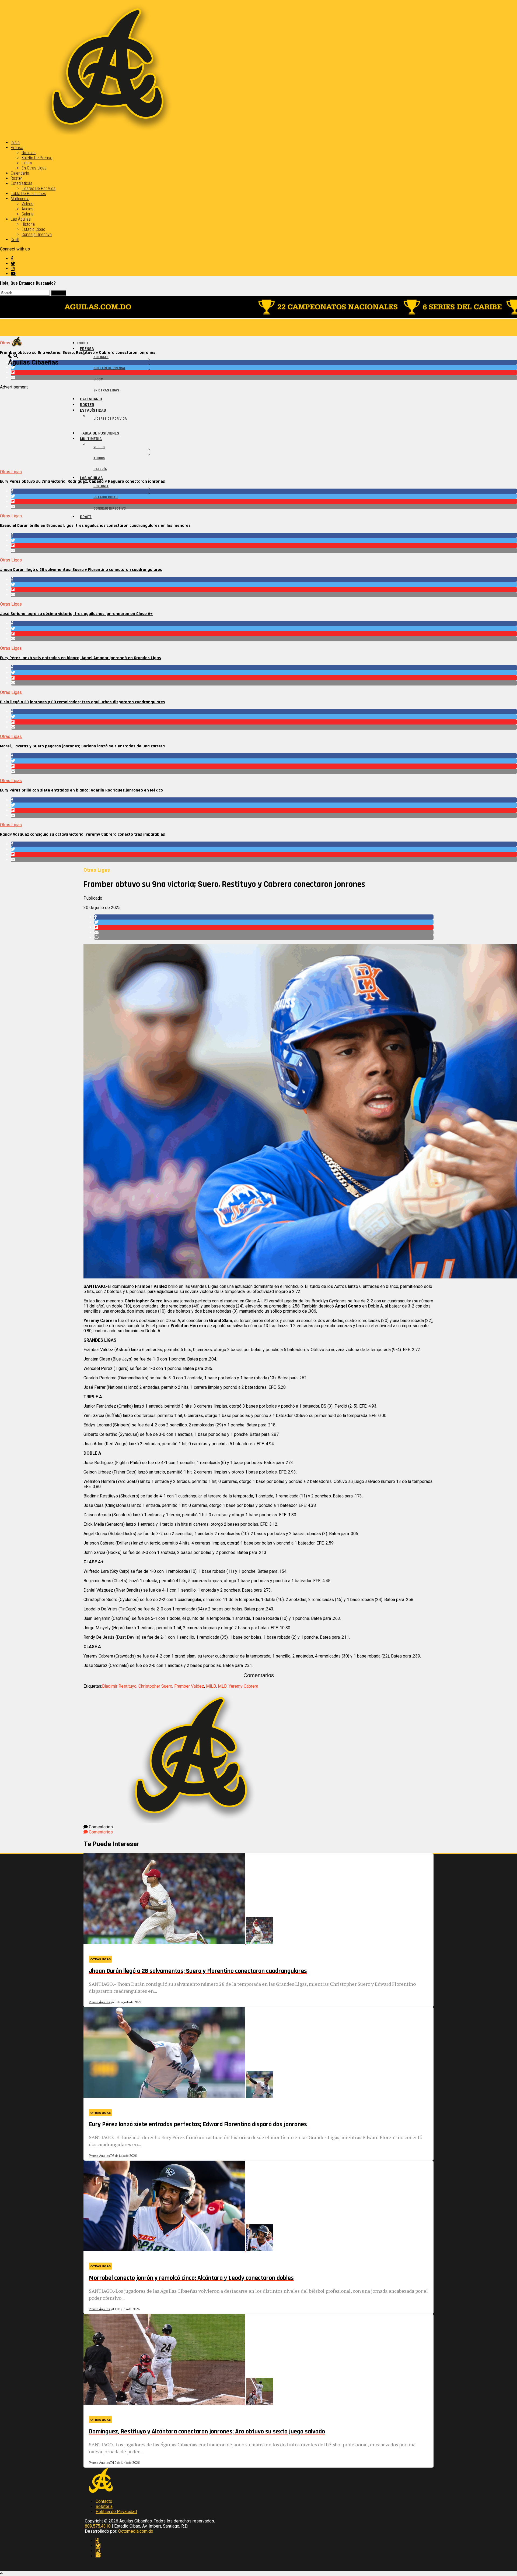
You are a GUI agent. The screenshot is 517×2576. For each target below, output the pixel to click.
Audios (27, 209)
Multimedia (20, 199)
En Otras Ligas (34, 168)
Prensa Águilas (99, 2002)
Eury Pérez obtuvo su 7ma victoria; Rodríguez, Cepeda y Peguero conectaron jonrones (83, 481)
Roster (16, 178)
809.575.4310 (98, 2526)
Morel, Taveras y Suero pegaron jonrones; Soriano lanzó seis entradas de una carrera (82, 746)
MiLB (211, 1686)
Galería (27, 214)
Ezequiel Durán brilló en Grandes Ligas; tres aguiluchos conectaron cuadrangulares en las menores (95, 526)
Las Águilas (21, 219)
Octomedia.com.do (136, 2531)
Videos (27, 204)
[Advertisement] (162, 427)
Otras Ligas (11, 472)
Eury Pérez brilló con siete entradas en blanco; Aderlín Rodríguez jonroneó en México (81, 790)
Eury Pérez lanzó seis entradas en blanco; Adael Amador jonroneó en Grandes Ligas (81, 658)
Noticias (29, 153)
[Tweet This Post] (264, 367)
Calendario (20, 173)
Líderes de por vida (39, 188)
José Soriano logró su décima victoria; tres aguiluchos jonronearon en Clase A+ (76, 614)
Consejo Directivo (37, 234)
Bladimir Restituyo (119, 1686)
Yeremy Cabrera (243, 1686)
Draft (15, 240)
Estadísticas (22, 183)
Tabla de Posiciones (28, 194)
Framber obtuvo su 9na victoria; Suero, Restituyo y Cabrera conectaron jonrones (78, 353)
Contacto (104, 2501)
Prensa (17, 148)
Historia (28, 224)
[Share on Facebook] (264, 362)
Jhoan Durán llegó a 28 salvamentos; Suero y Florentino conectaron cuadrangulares (81, 570)
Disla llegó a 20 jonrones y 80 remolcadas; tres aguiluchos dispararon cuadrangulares (83, 702)
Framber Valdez (189, 1686)
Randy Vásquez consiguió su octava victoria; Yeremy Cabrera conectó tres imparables (83, 834)
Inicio (15, 142)
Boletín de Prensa (37, 158)
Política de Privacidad (116, 2512)
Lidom (27, 163)
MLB (222, 1686)
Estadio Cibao (33, 229)
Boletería (104, 2506)
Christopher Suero (155, 1686)
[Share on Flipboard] (264, 372)
